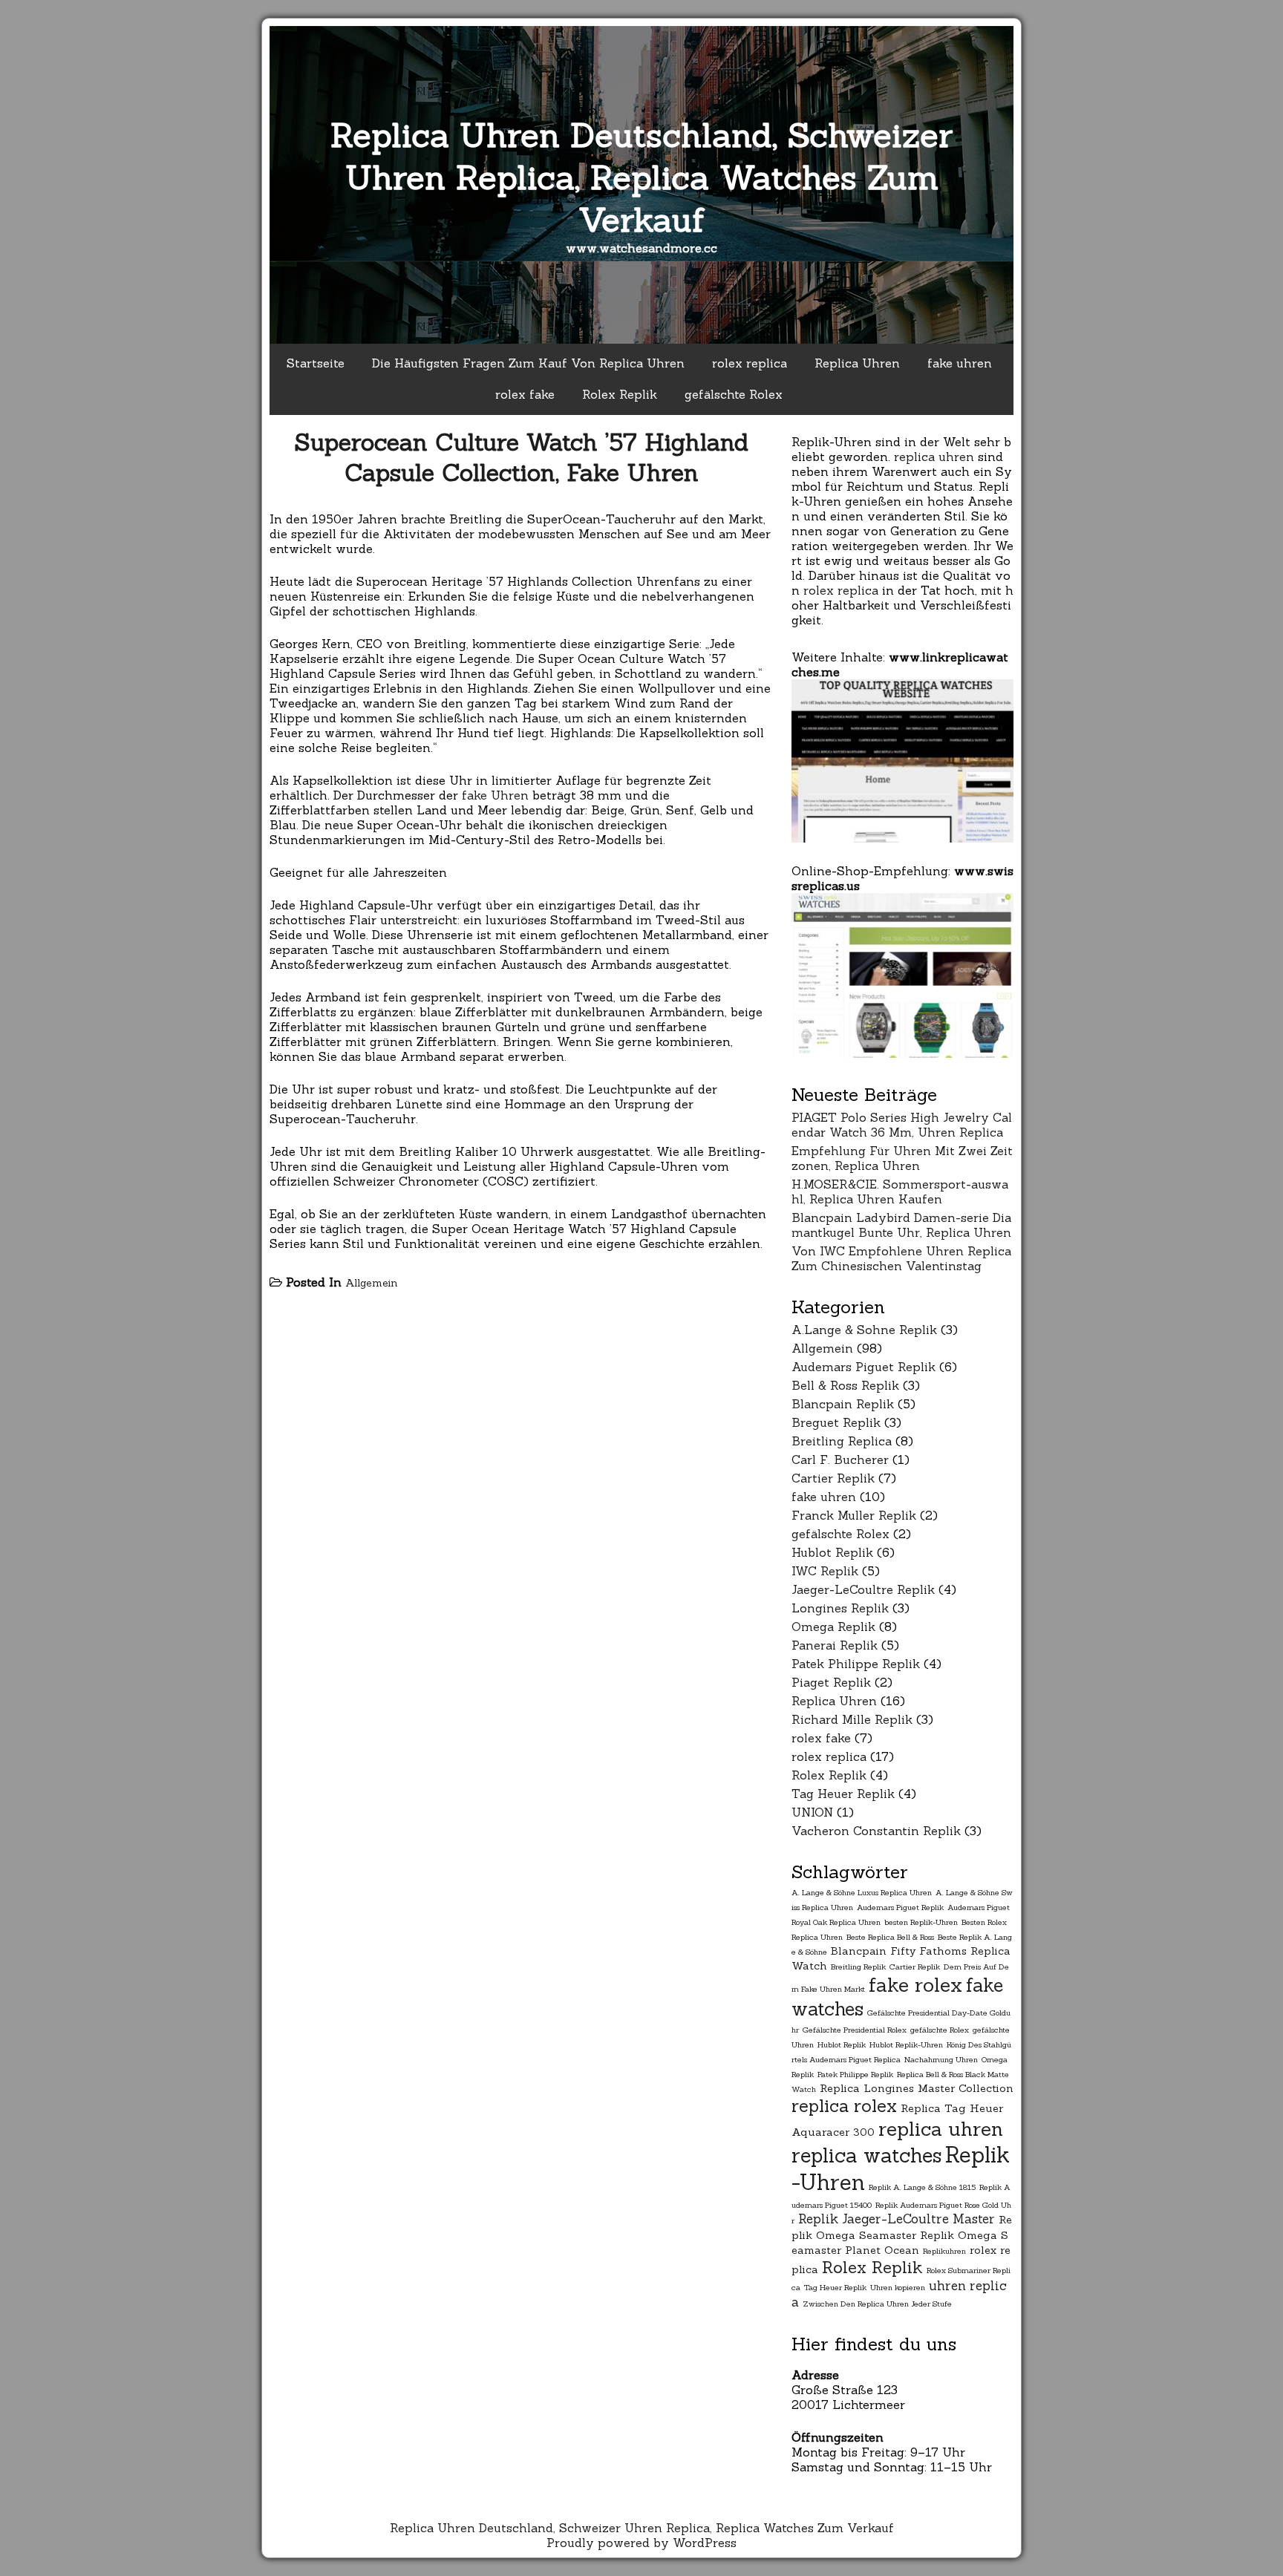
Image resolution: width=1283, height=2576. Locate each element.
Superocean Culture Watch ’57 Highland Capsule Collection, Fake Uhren (521, 457)
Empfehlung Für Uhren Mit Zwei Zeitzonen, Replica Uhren (902, 1158)
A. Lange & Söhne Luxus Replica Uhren (862, 1892)
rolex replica (750, 363)
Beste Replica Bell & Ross (890, 1937)
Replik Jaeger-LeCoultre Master (897, 2219)
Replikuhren (944, 2251)
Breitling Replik (858, 1967)
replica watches (866, 2155)
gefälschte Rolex (734, 394)
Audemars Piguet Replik (864, 1367)
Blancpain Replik (843, 1404)
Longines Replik (840, 1608)
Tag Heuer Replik (843, 1794)
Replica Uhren (857, 363)
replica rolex (844, 2106)
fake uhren (960, 363)
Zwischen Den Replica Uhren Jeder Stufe (877, 2304)
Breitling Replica (842, 1441)
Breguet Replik (836, 1422)
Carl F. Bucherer (840, 1459)
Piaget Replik (831, 1682)
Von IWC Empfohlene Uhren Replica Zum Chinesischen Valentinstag (901, 1258)
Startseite (316, 363)
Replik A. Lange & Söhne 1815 (922, 2187)
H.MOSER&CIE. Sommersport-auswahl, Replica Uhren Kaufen (900, 1191)
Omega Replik (833, 1627)
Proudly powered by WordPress (641, 2543)
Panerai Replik (835, 1645)
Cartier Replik (833, 1478)
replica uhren (934, 457)
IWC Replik (825, 1571)
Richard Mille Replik (852, 1719)
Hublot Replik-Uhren (906, 2044)
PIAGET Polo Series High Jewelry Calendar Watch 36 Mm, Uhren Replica (902, 1125)
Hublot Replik (832, 1552)
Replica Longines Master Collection (917, 2088)
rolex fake (525, 394)
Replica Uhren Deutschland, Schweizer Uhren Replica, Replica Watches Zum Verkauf (641, 177)
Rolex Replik (620, 394)
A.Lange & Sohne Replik (864, 1330)
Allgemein (371, 1283)
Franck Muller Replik (854, 1515)
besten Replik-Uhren (921, 1922)
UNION (812, 1812)
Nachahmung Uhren (941, 2059)
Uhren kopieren (898, 2287)
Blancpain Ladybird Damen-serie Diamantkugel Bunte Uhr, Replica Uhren (901, 1225)
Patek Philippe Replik (856, 1664)
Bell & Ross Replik (845, 1385)
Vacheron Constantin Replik (876, 1831)
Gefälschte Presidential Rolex (855, 2030)
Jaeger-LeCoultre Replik (863, 1589)
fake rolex (915, 1985)
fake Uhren (495, 795)
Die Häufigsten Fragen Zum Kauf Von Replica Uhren (528, 363)
